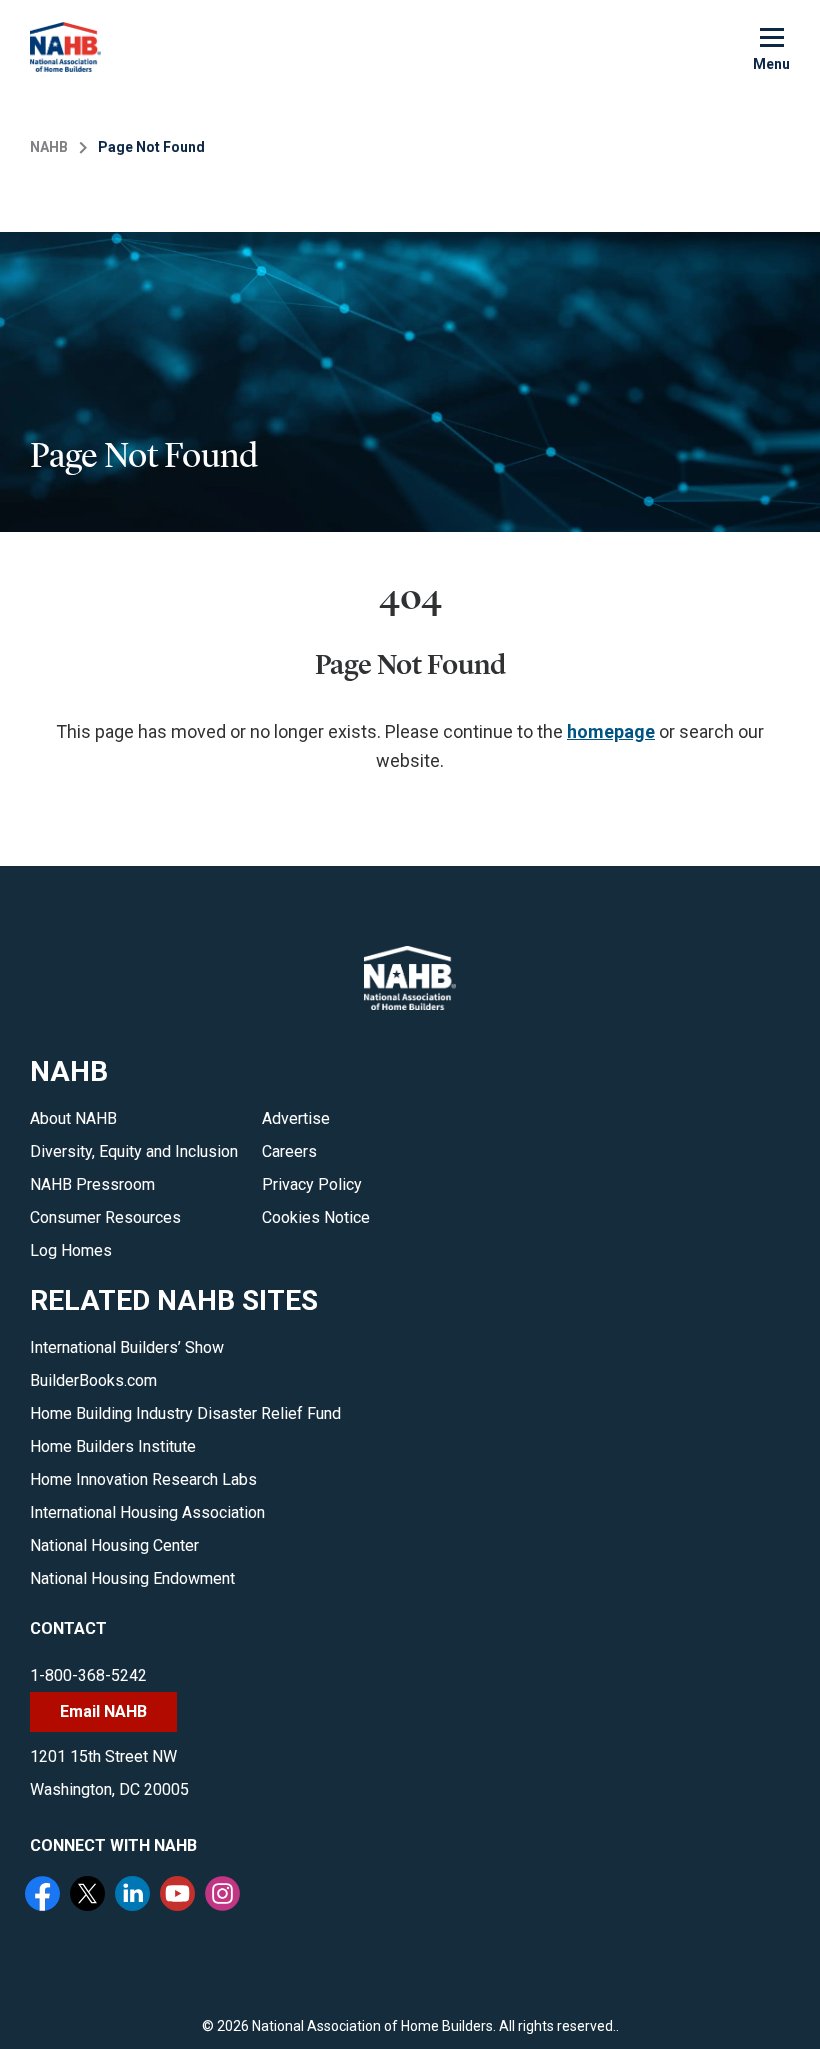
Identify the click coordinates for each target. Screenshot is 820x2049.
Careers (289, 1151)
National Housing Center (114, 1545)
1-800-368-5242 (88, 1675)
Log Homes (71, 1250)
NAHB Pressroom (92, 1184)
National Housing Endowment (132, 1578)
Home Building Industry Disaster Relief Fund (185, 1413)
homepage (611, 731)
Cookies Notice (316, 1217)
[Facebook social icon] (45, 1896)
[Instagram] (225, 1896)
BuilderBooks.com (93, 1380)
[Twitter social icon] (90, 1896)
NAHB (49, 147)
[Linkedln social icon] (135, 1896)
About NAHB (73, 1118)
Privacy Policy (312, 1184)
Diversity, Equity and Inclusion (134, 1151)
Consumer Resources (105, 1217)
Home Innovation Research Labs (143, 1479)
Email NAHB (103, 1711)
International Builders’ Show (127, 1347)
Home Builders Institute (113, 1446)
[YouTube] (180, 1896)
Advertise (296, 1118)
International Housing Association (147, 1512)
